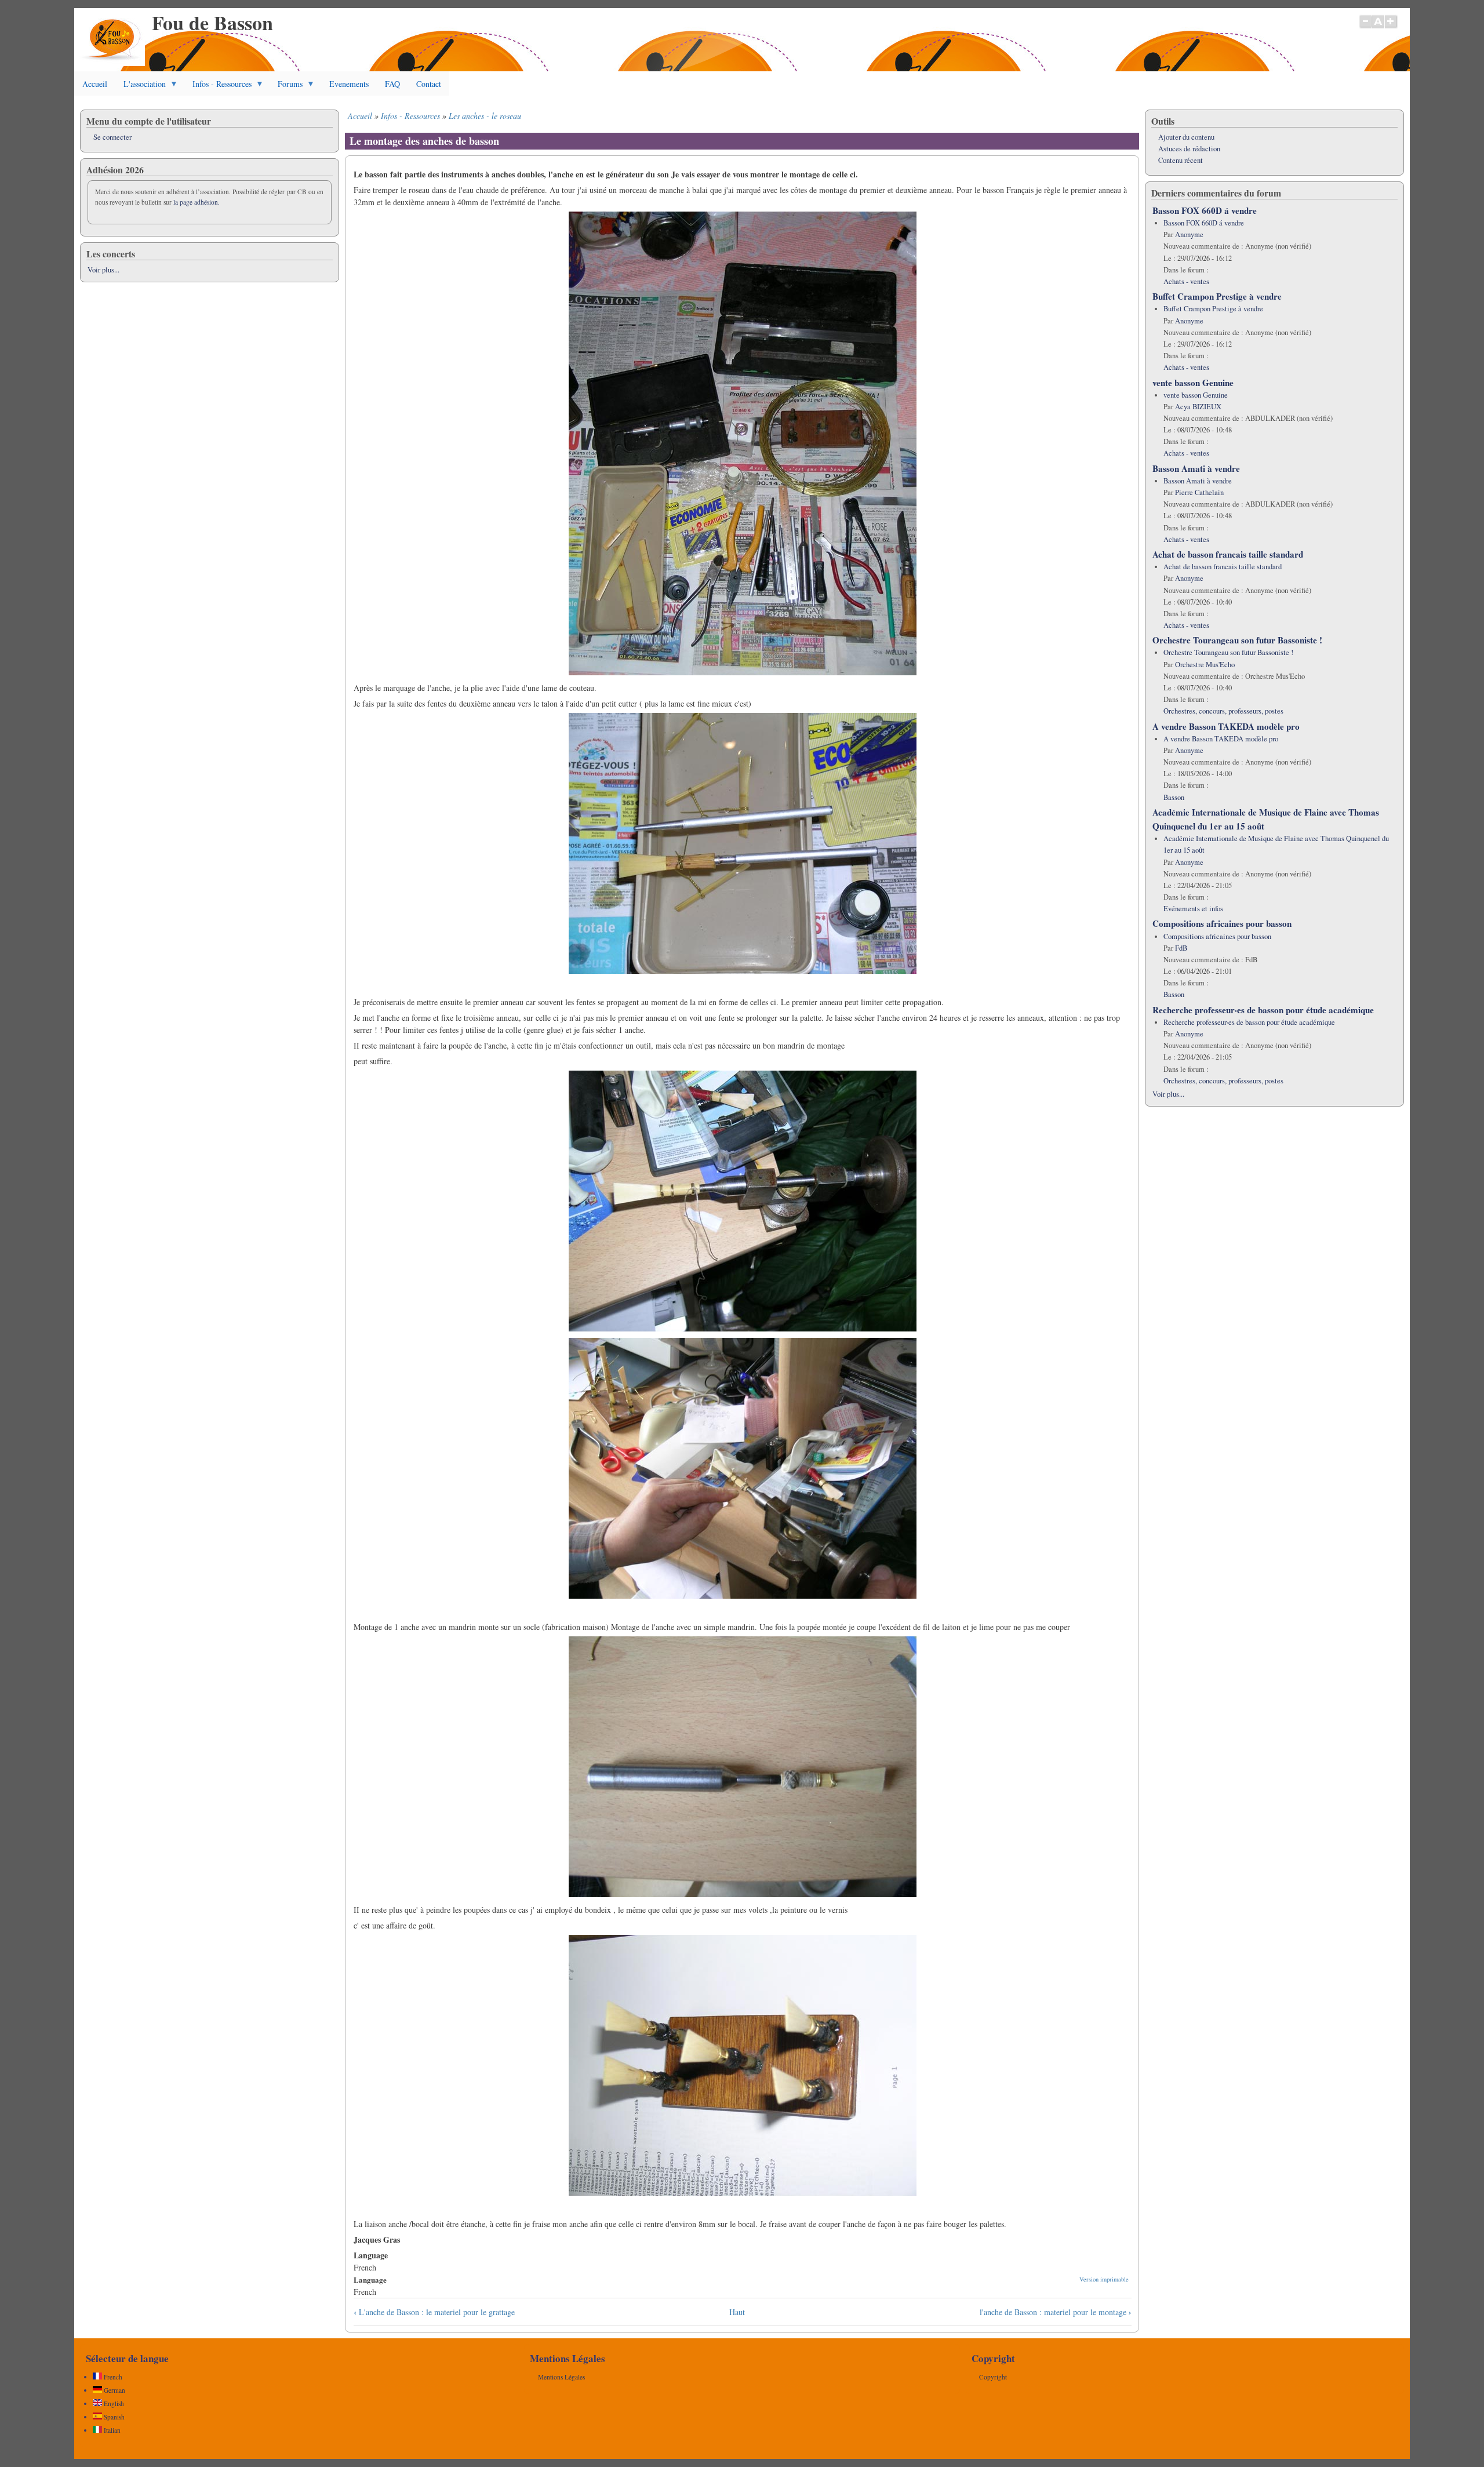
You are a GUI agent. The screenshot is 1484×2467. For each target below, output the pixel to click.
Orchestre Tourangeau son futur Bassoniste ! (1237, 640)
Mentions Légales (561, 2377)
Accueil (95, 84)
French (112, 2377)
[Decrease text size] (1365, 27)
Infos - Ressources (218, 87)
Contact (429, 84)
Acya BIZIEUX (1198, 407)
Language (370, 2279)
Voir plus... (103, 270)
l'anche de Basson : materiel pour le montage (1056, 2312)
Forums (286, 87)
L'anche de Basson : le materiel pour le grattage (434, 2312)
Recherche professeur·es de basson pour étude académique (1263, 1010)
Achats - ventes (1186, 281)
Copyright (993, 2377)
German (114, 2390)
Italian (111, 2430)
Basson (1174, 797)
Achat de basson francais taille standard (1228, 554)
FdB (1181, 948)
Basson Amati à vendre (1196, 468)
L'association (141, 87)
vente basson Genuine (1193, 383)
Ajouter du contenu (1186, 137)
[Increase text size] (1392, 27)
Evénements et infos (1193, 909)
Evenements (349, 84)
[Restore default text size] (1378, 27)
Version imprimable (1104, 2279)
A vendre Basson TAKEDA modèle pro (1226, 726)
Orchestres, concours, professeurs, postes (1223, 711)
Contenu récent (1181, 160)
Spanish (113, 2417)
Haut (737, 2312)
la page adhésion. (197, 202)
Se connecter (112, 137)
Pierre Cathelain (1199, 492)
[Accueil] (112, 63)
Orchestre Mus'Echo (1205, 665)
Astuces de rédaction (1189, 149)
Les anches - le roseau (485, 116)
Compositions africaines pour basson (1222, 923)
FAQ (392, 84)
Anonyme (1189, 234)
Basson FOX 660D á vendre (1205, 210)
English (113, 2404)
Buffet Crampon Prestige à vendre (1217, 296)
